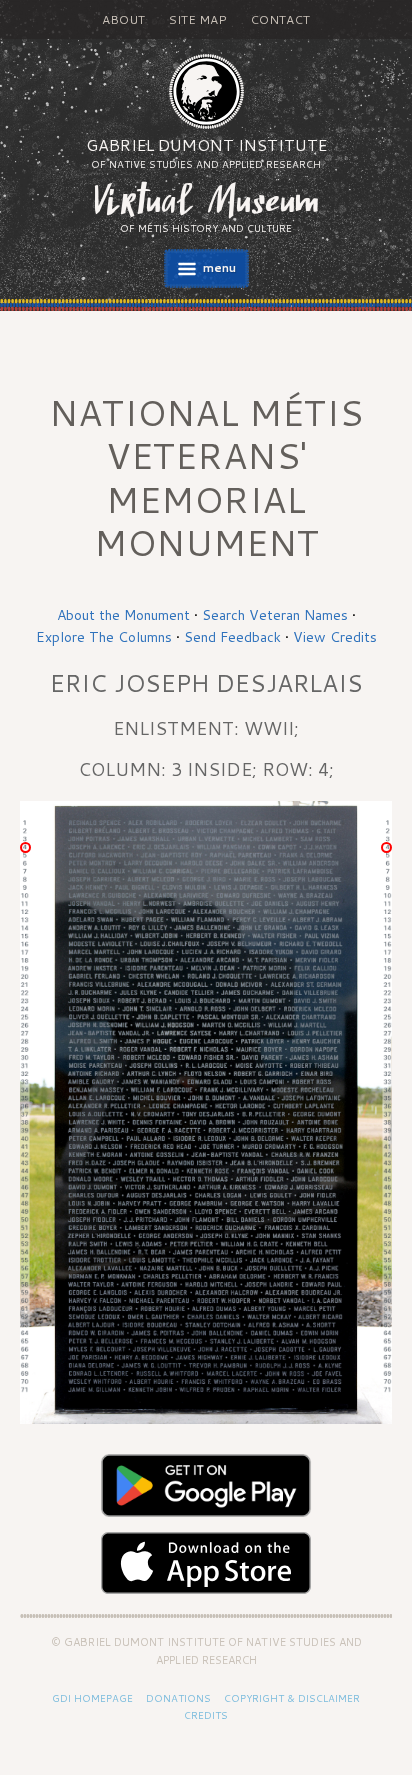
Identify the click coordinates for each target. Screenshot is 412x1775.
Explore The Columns (104, 637)
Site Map (197, 19)
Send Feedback (232, 637)
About (123, 19)
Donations (178, 1698)
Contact (280, 19)
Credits (206, 1715)
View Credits (335, 637)
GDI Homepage (92, 1698)
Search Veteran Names (275, 615)
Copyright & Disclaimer (292, 1698)
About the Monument (123, 615)
